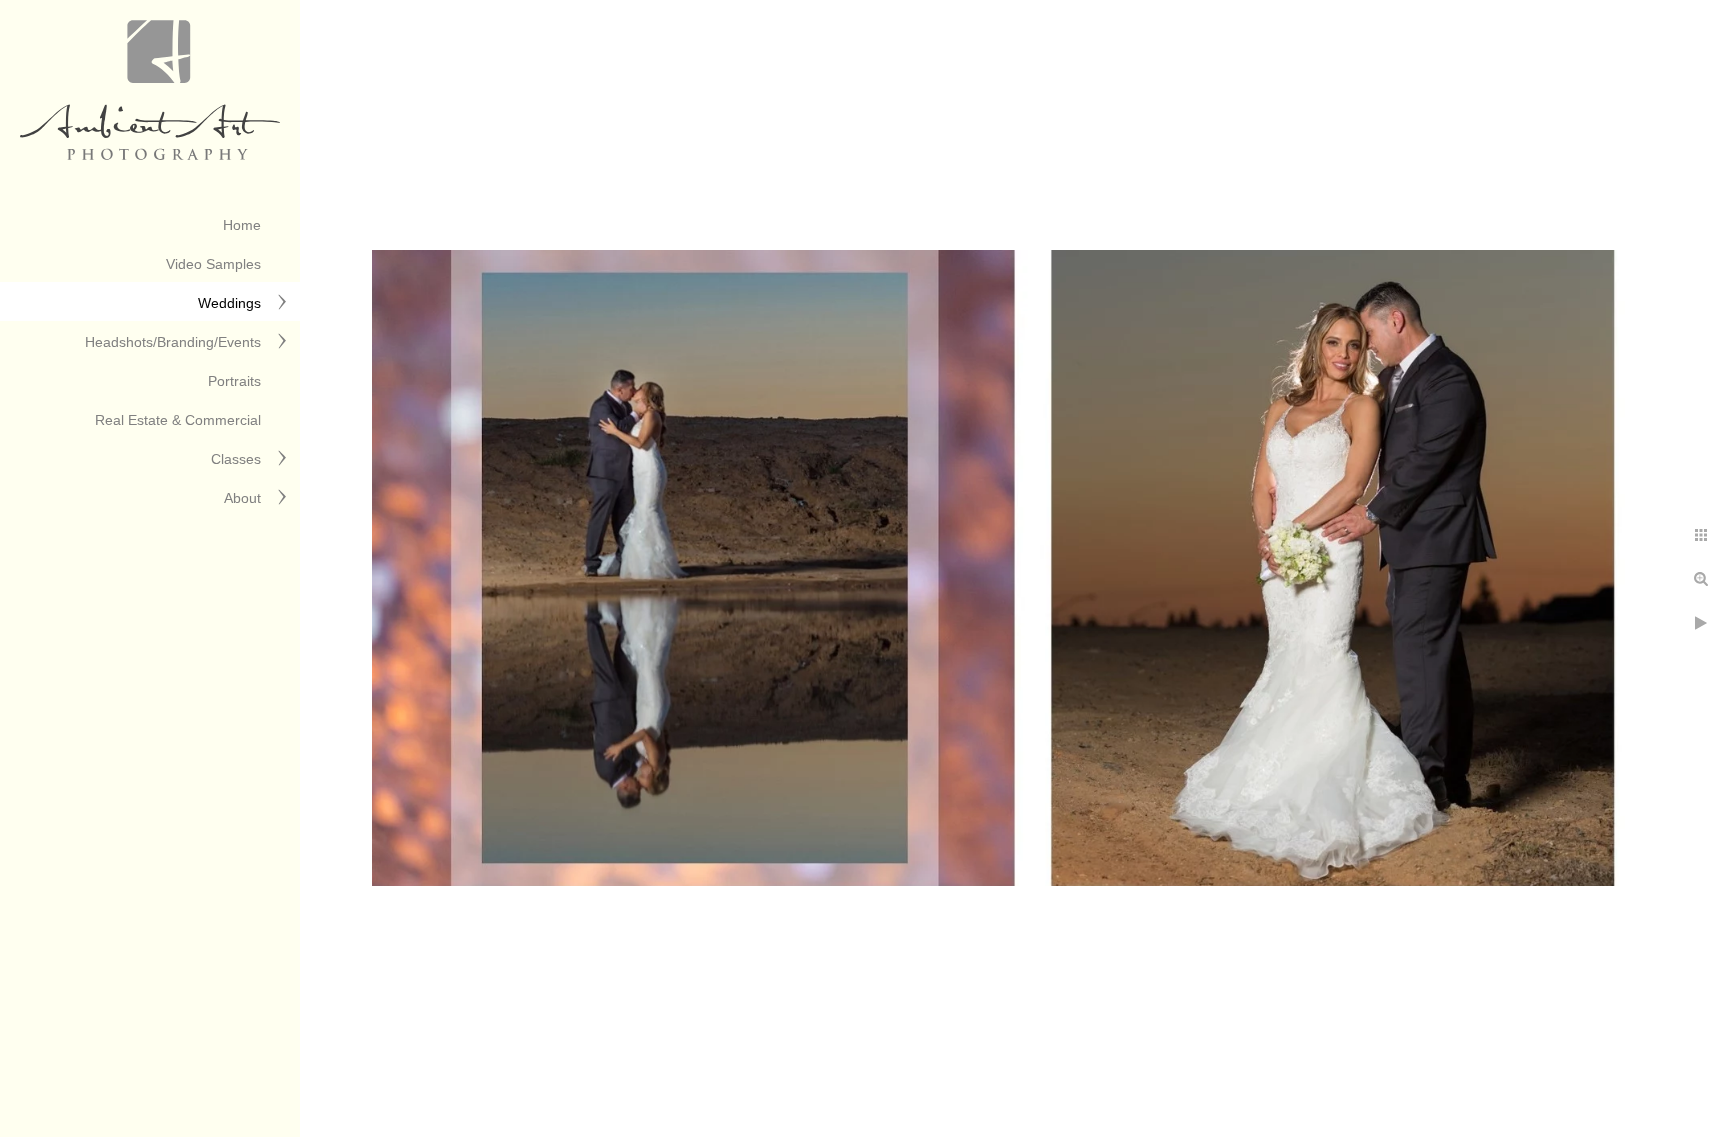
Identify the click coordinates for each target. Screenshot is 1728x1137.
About (242, 498)
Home (242, 225)
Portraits (234, 381)
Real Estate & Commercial (178, 420)
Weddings (229, 303)
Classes (236, 459)
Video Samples (213, 264)
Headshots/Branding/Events (173, 342)
